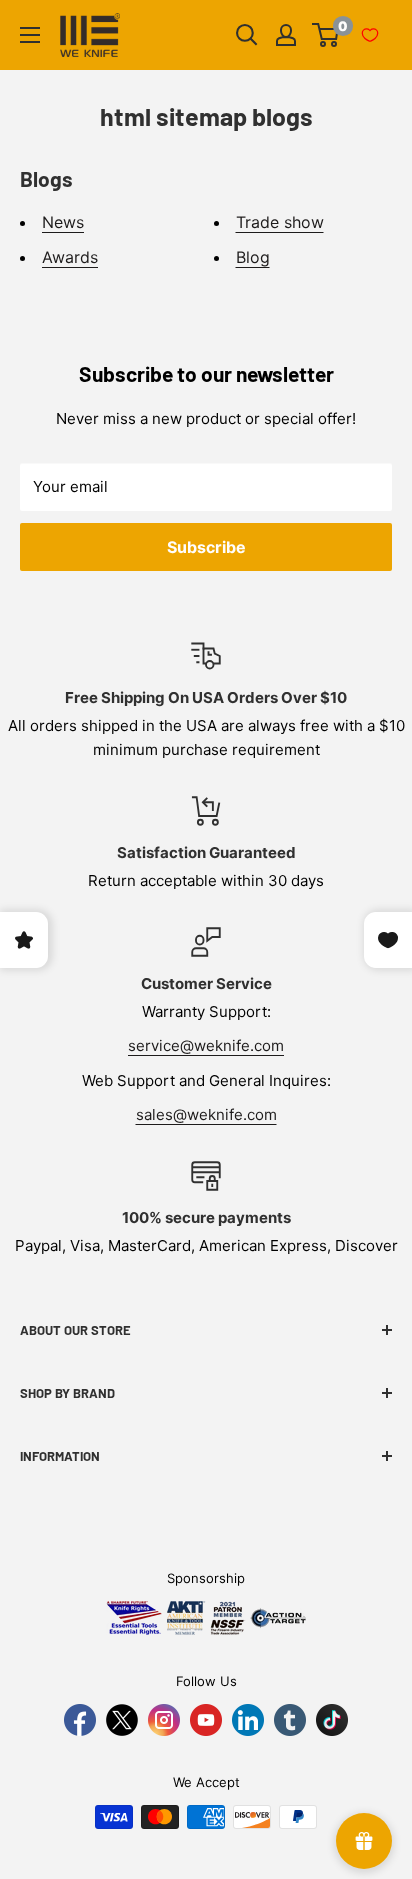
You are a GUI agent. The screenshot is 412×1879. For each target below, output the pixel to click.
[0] (326, 35)
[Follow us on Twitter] (122, 1720)
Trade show (280, 222)
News (63, 222)
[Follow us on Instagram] (164, 1720)
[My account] (286, 35)
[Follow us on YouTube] (206, 1720)
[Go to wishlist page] (370, 35)
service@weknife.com (206, 1045)
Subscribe (206, 547)
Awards (70, 257)
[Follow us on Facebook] (80, 1720)
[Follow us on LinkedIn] (248, 1720)
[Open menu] (30, 35)
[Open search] (247, 35)
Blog (253, 257)
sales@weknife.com (206, 1114)
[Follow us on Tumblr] (290, 1720)
